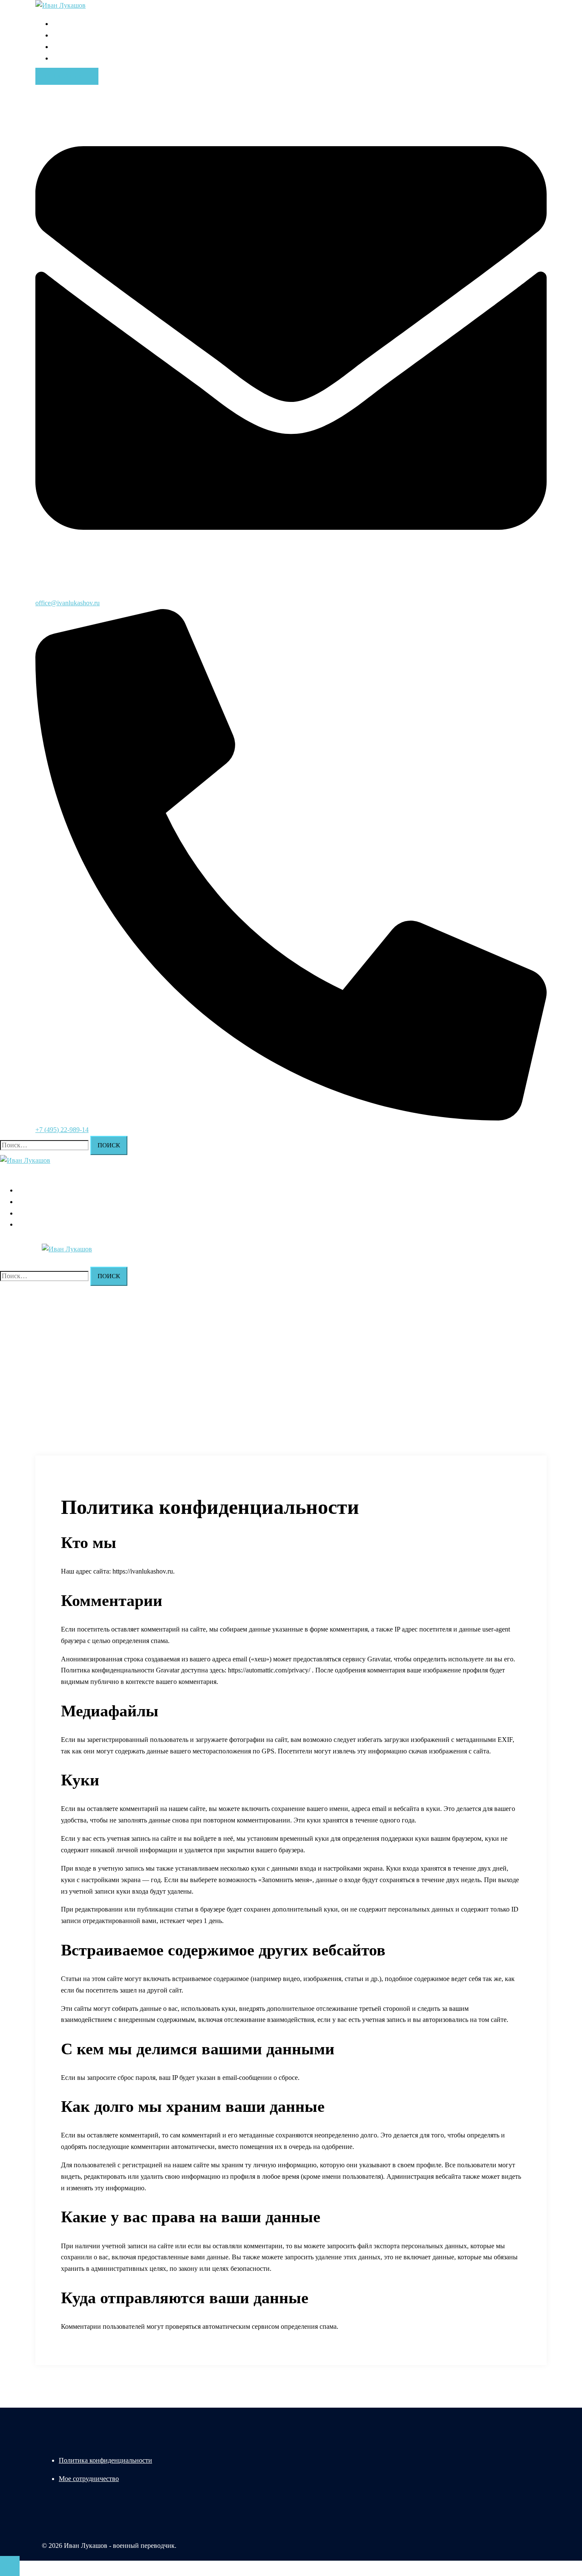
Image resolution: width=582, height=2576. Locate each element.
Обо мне (65, 24)
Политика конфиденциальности (105, 2460)
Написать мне (67, 76)
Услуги (63, 58)
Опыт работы (72, 47)
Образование (71, 35)
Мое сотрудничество (89, 2479)
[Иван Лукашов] (61, 5)
